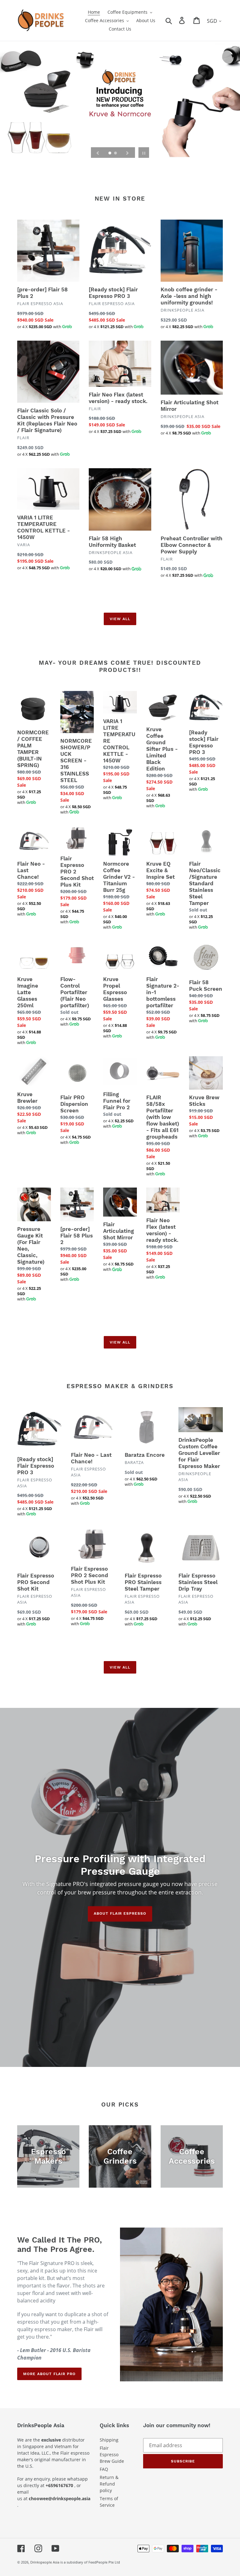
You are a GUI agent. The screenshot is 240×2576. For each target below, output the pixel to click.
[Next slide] (127, 153)
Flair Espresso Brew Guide (112, 2454)
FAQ (104, 2469)
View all (120, 619)
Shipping (109, 2440)
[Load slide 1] (110, 153)
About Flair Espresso (120, 1914)
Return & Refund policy (109, 2484)
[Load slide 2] (116, 153)
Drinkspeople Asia (45, 2562)
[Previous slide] (98, 153)
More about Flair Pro (49, 2374)
